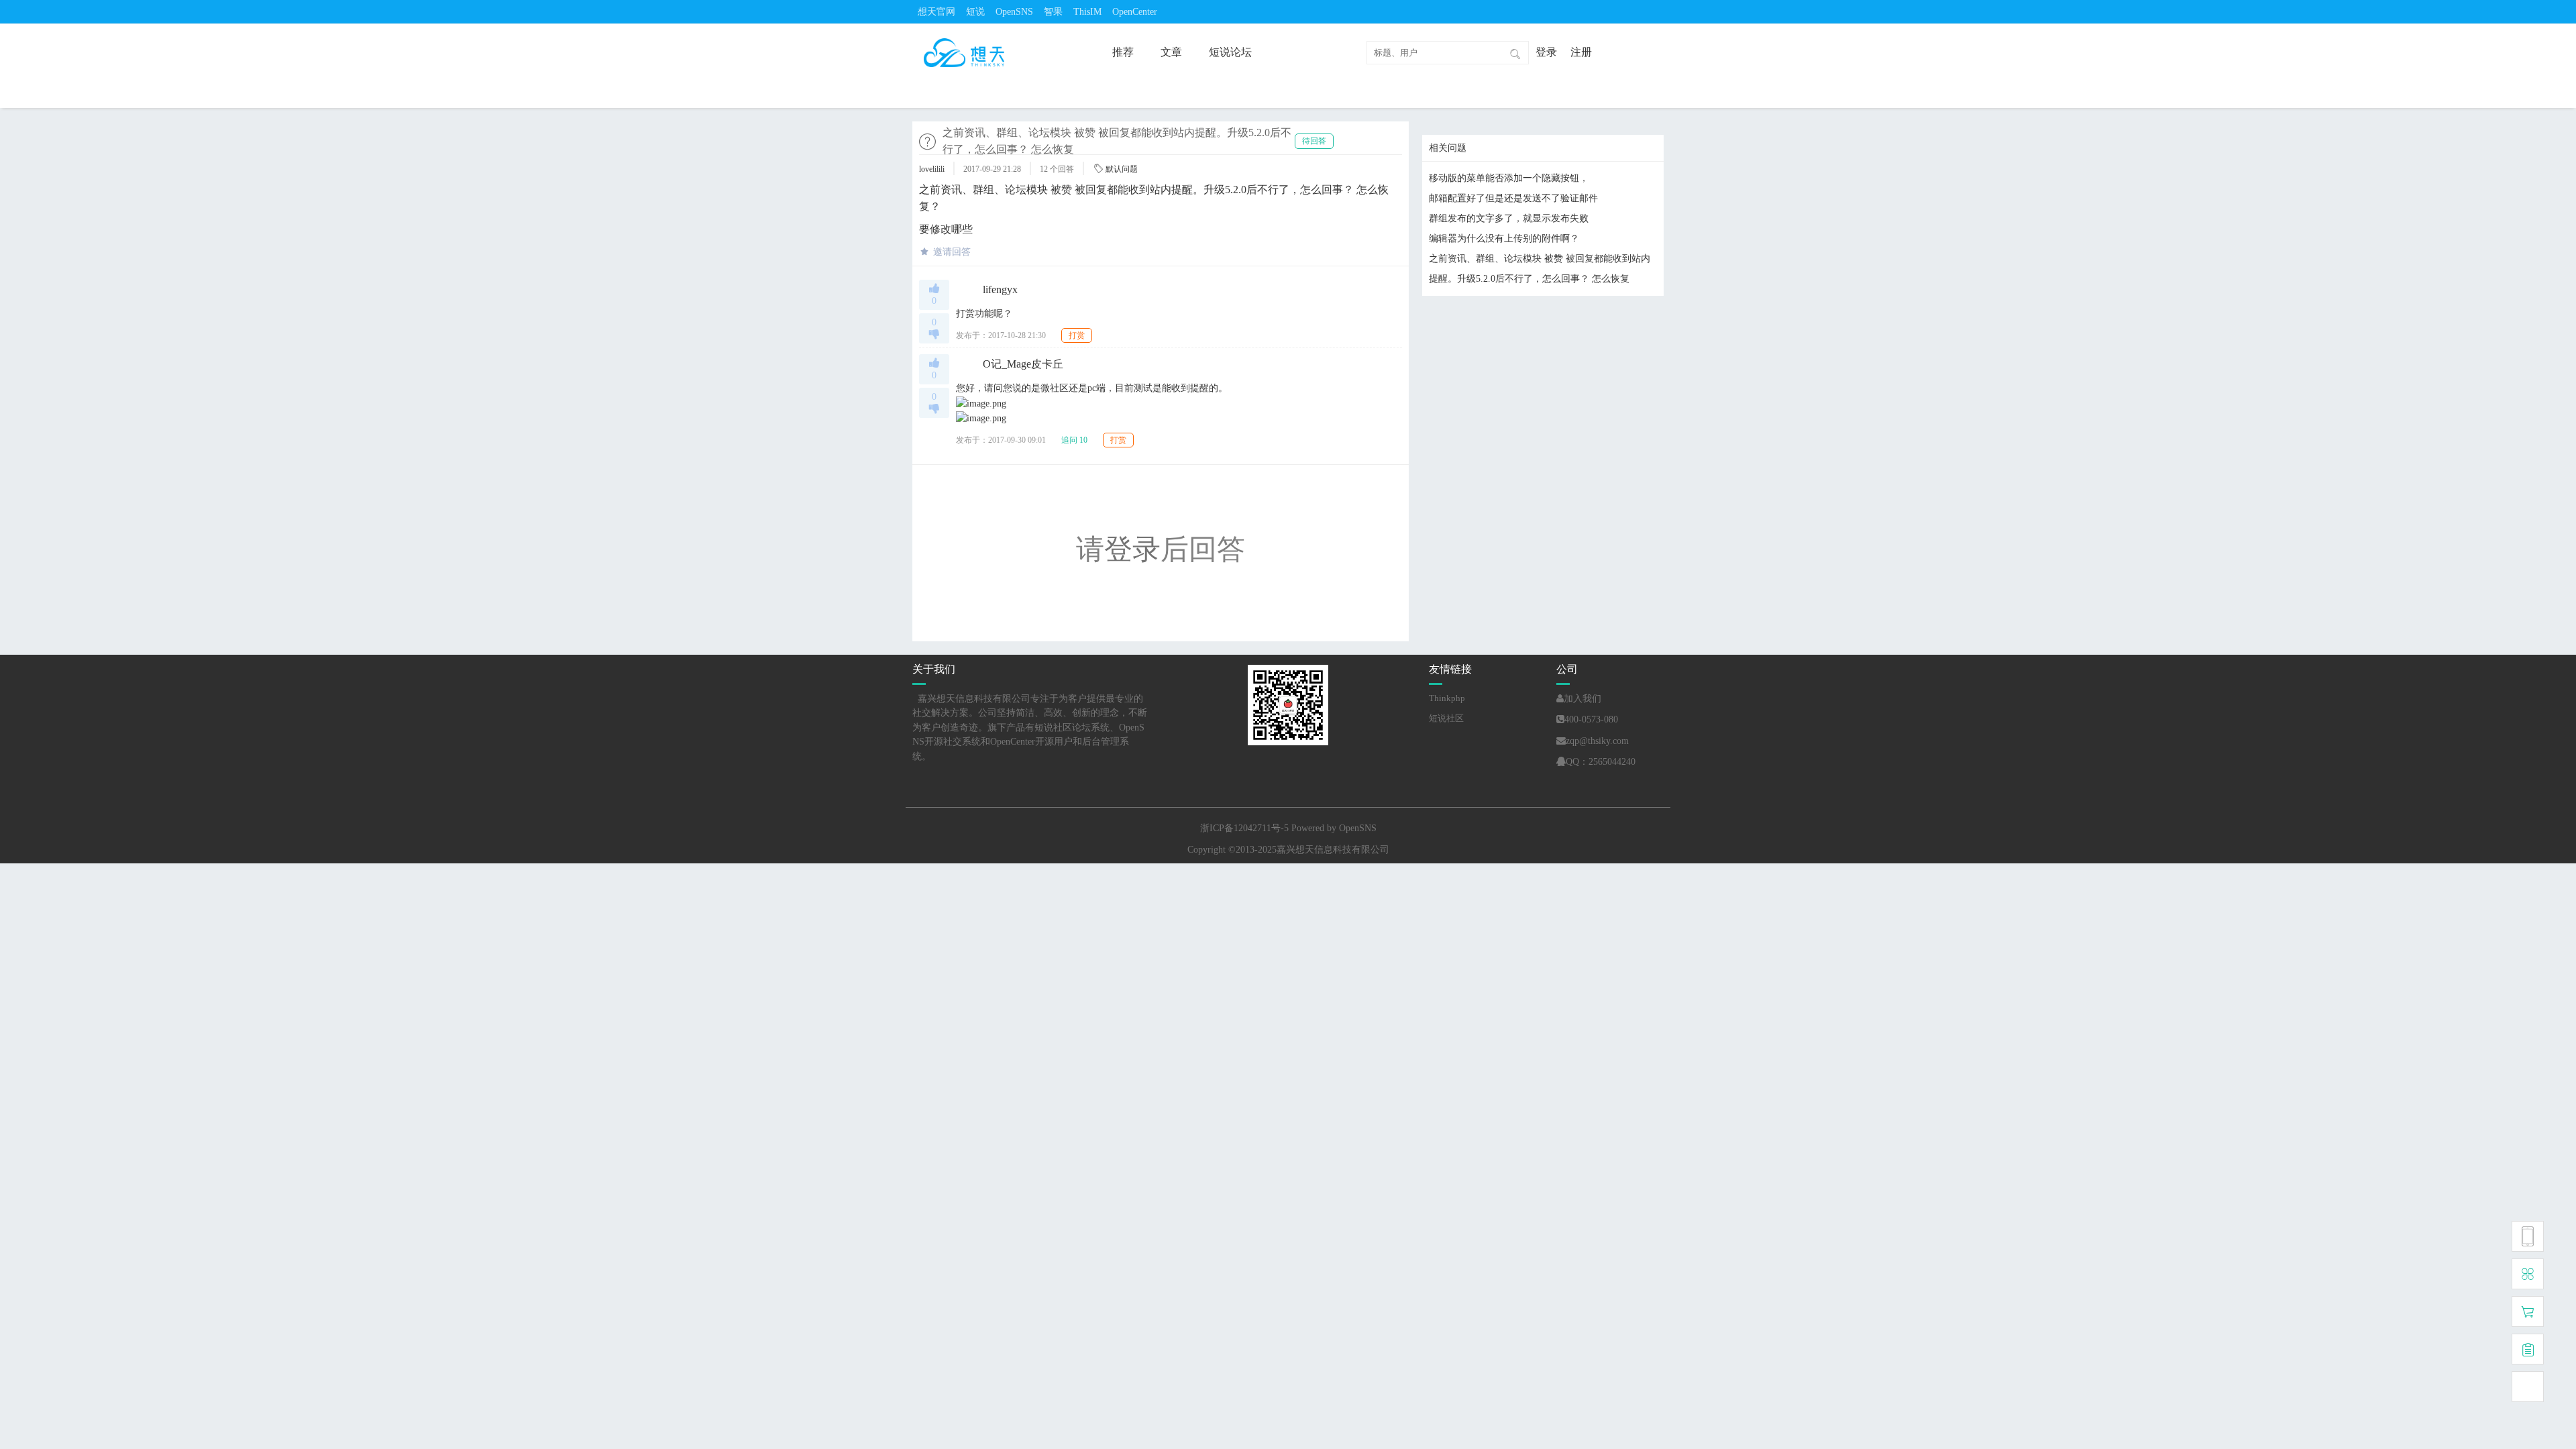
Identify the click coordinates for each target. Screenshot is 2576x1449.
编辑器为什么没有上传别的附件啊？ (1504, 238)
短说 (975, 12)
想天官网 (936, 12)
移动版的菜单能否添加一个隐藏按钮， (1509, 178)
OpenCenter (1135, 12)
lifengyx (1000, 289)
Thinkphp (1447, 698)
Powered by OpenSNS (1334, 828)
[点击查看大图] (981, 403)
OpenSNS (1014, 12)
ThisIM (1087, 12)
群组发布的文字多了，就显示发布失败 (1509, 218)
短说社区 (1446, 718)
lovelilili (932, 169)
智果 (1053, 12)
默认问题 (1122, 169)
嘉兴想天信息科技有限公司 (1333, 850)
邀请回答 (952, 252)
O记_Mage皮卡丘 (1023, 364)
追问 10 (1074, 440)
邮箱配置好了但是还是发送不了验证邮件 (1513, 198)
